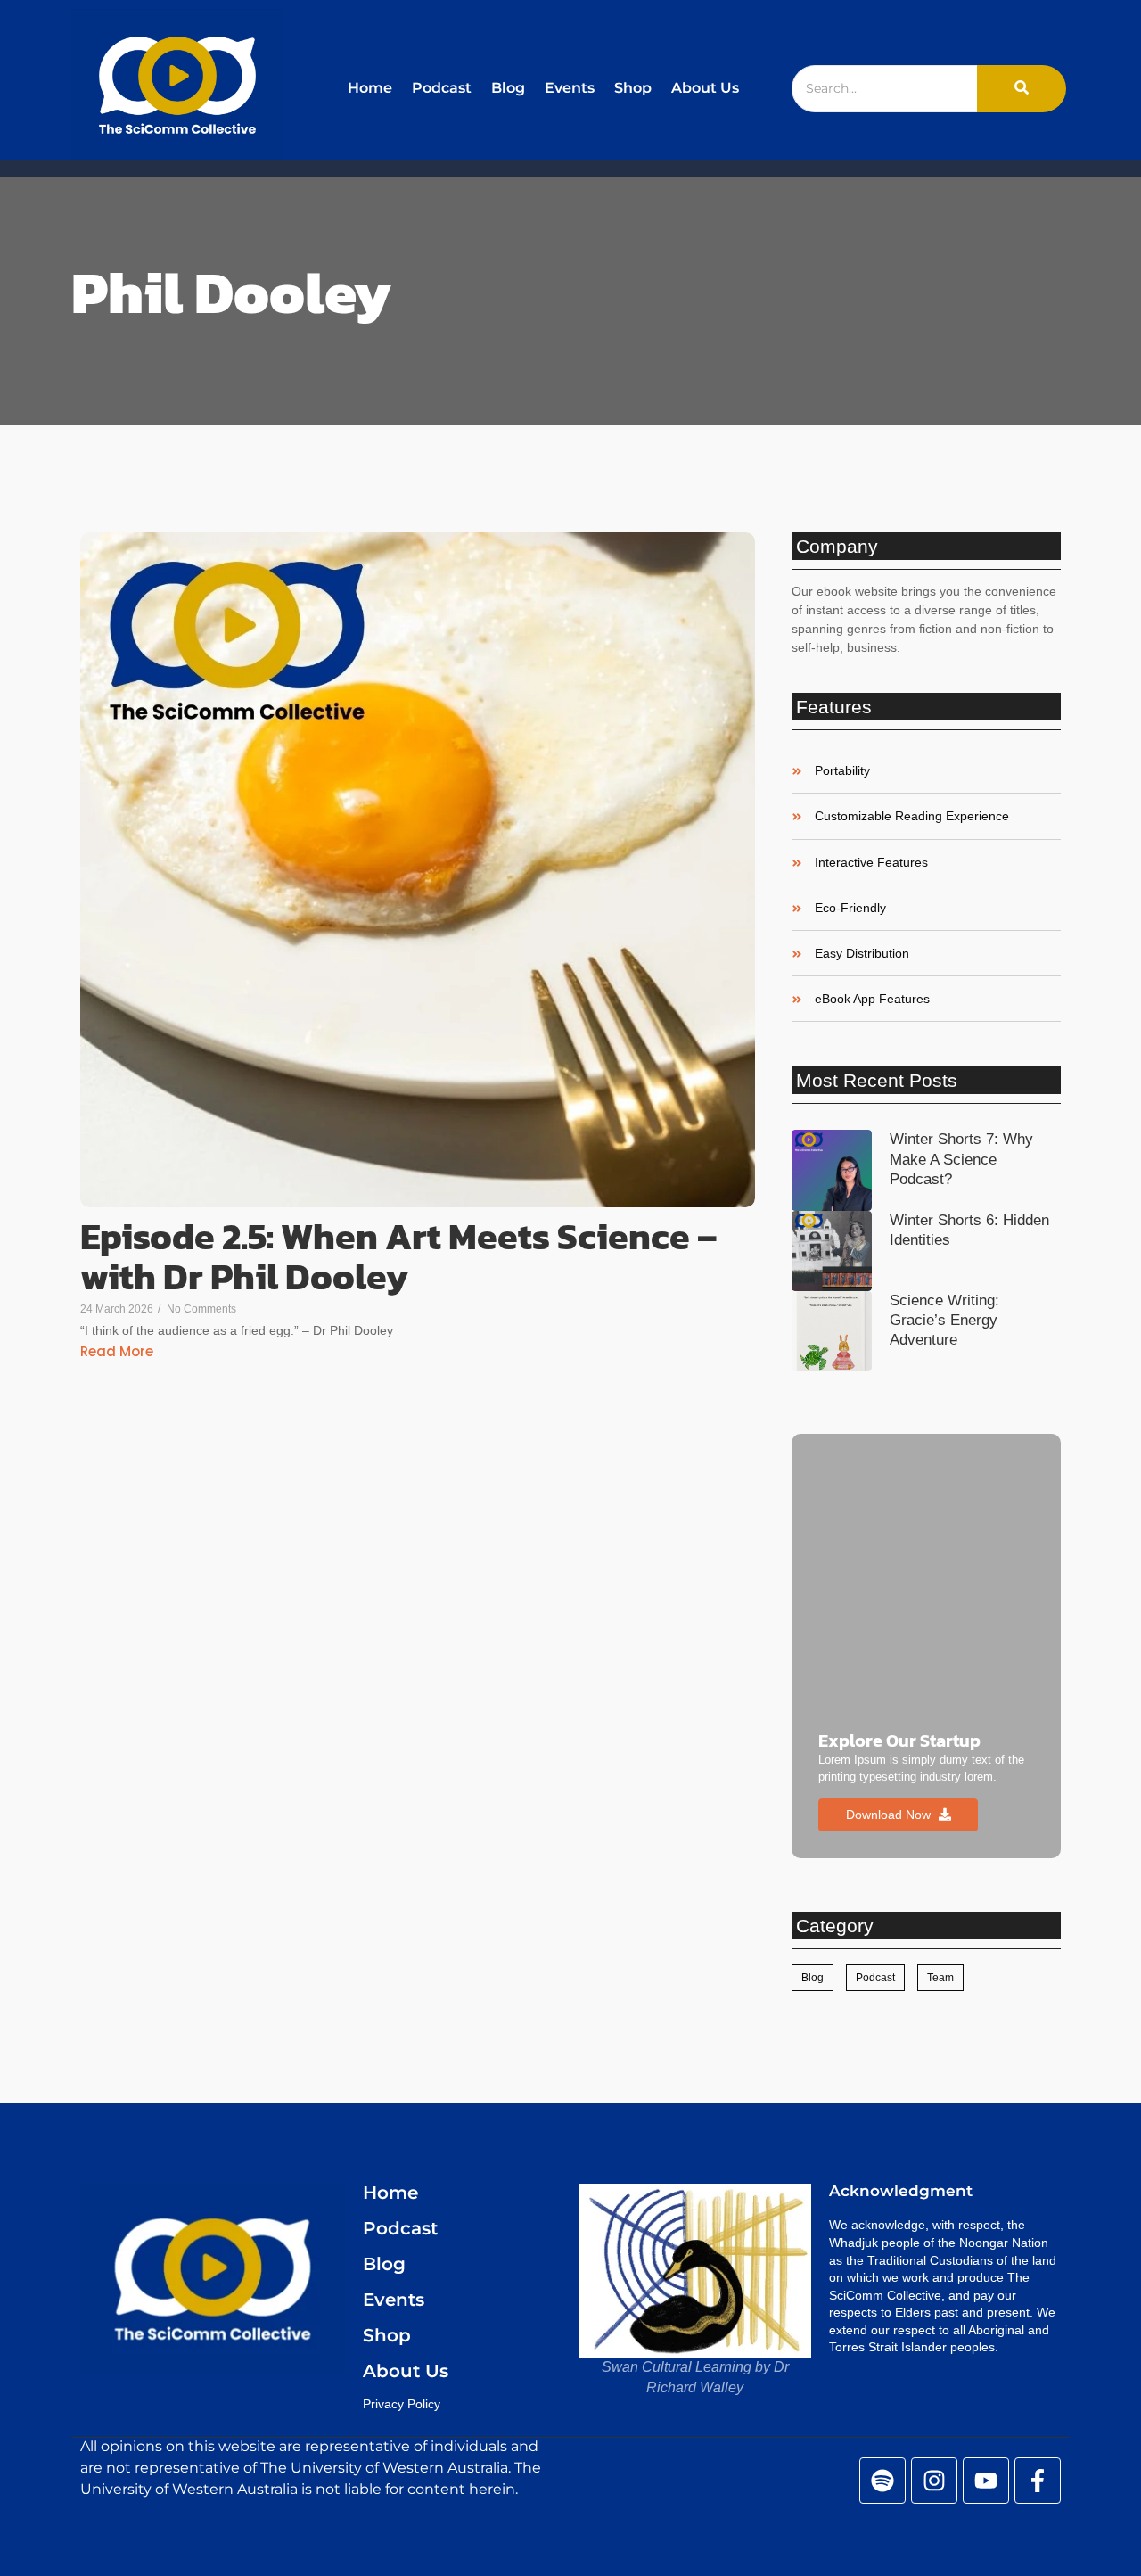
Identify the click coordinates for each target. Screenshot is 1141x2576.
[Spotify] (882, 2481)
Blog (508, 88)
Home (370, 88)
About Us (705, 88)
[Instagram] (934, 2481)
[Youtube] (986, 2481)
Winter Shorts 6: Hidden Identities (969, 1230)
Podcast (442, 88)
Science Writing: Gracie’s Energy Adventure (944, 1320)
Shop (633, 88)
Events (570, 88)
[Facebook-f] (1038, 2481)
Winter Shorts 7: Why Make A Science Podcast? (961, 1159)
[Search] (1022, 89)
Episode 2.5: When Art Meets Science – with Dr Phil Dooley (399, 1256)
